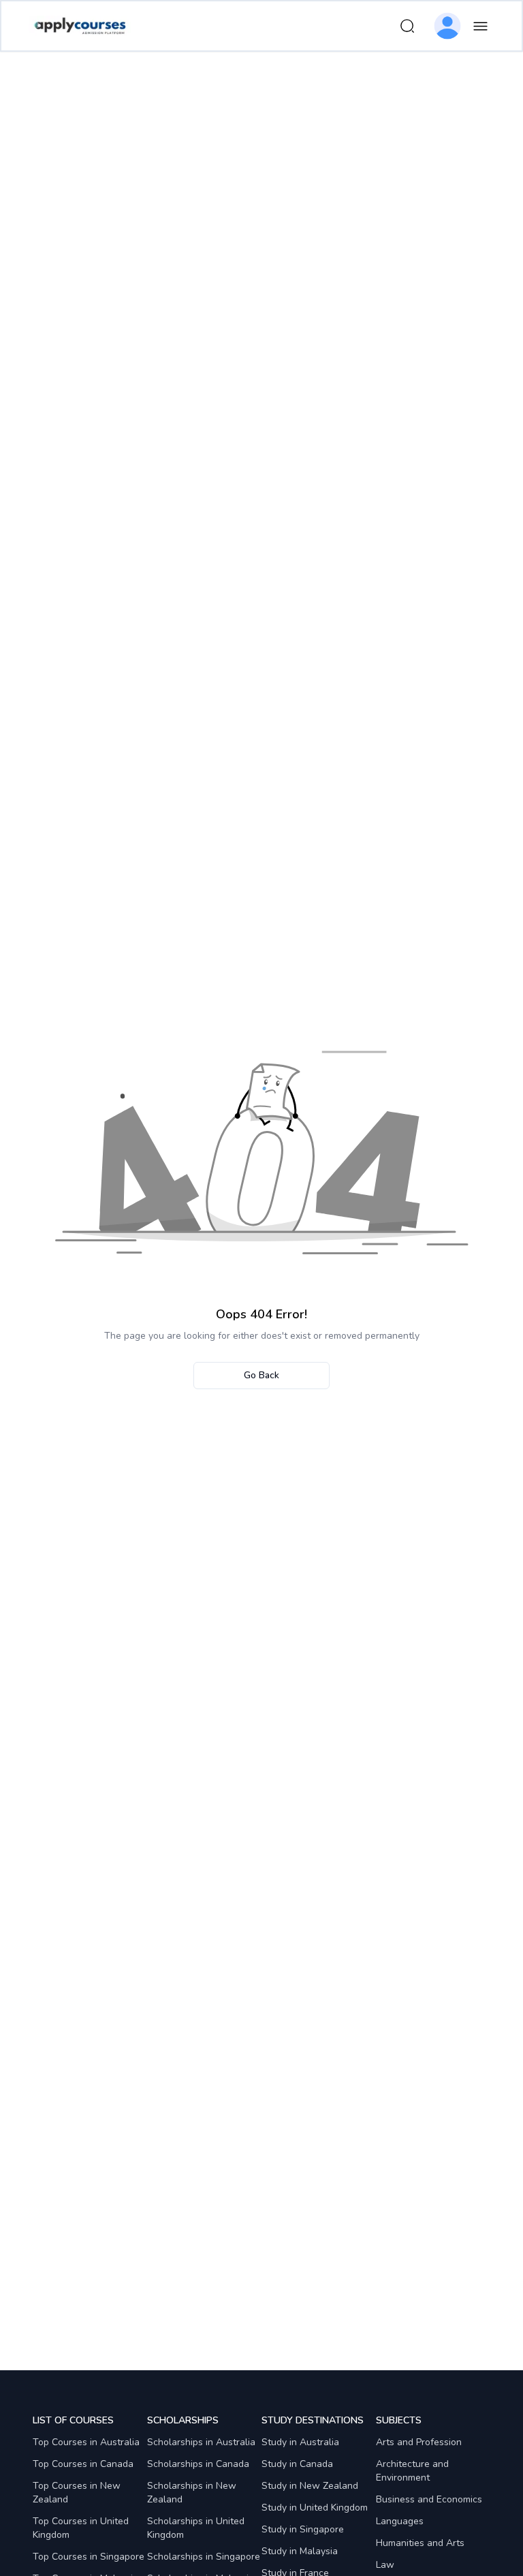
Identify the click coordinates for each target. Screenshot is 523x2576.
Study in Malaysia (300, 2551)
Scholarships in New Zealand (192, 2493)
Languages (400, 2521)
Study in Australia (300, 2442)
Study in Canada (297, 2464)
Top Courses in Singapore (89, 2557)
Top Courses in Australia (86, 2442)
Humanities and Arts (420, 2543)
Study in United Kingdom (315, 2508)
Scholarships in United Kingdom (196, 2528)
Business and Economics (429, 2499)
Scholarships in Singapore (204, 2557)
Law (385, 2565)
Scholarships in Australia (201, 2442)
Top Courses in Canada (83, 2464)
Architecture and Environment (412, 2471)
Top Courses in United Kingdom (81, 2528)
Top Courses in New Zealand (77, 2493)
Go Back (261, 1375)
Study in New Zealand (310, 2486)
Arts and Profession (419, 2442)
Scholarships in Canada (198, 2464)
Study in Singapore (303, 2529)
